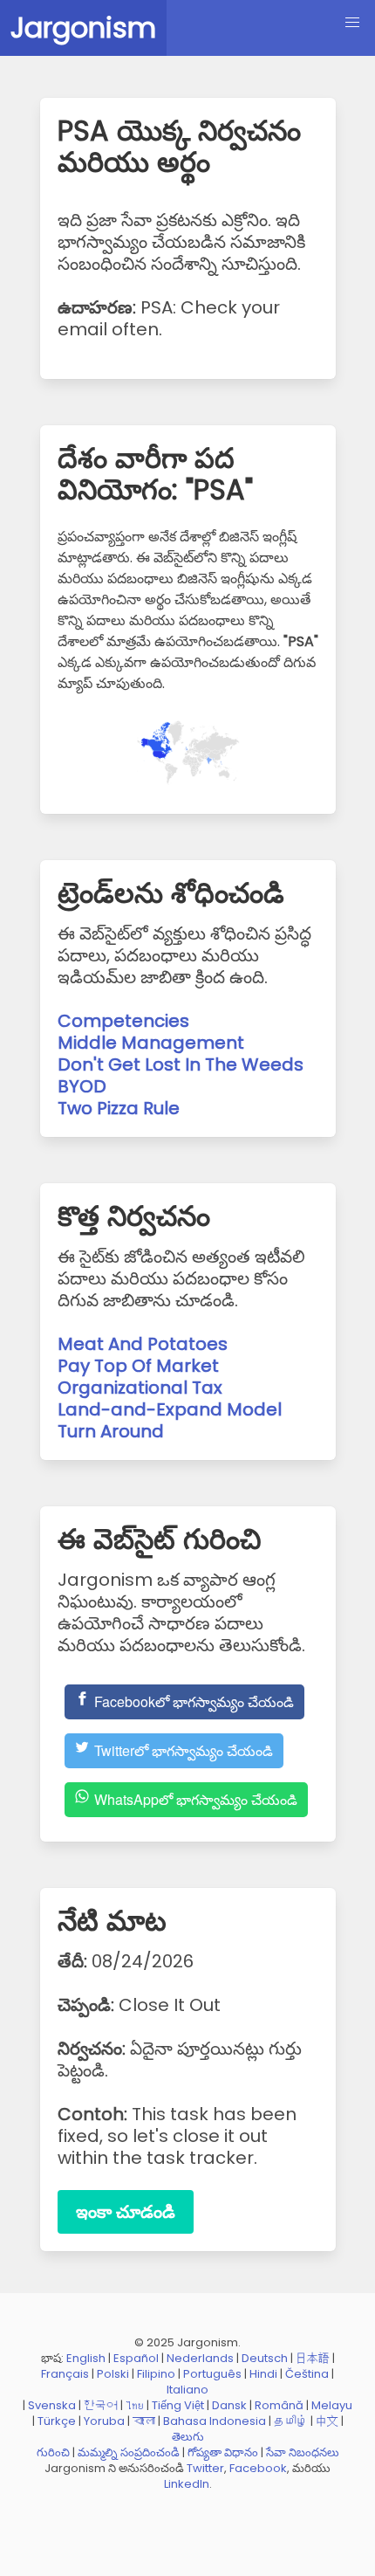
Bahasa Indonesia (215, 2421)
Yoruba (104, 2421)
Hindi (263, 2374)
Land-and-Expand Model (170, 1409)
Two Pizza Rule (119, 1108)
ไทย (135, 2405)
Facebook (258, 2468)
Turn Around (111, 1431)
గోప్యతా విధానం (223, 2452)
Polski (113, 2374)
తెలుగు (188, 2437)
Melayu (332, 2405)
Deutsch (265, 2358)
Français (65, 2374)
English (86, 2358)
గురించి (53, 2452)
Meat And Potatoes (143, 1344)
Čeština (307, 2374)
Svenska (52, 2405)
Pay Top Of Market (138, 1366)
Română (279, 2405)
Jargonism (83, 28)
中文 (327, 2421)
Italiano (187, 2390)
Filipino (156, 2374)
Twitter (205, 2468)
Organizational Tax (140, 1388)
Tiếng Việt (178, 2405)
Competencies (123, 1021)
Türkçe (57, 2421)
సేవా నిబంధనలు (303, 2452)
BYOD (82, 1086)
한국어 (101, 2405)
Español (136, 2358)
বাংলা (144, 2421)
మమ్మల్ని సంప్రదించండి (129, 2452)
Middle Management (151, 1043)
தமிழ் (291, 2421)
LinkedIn (187, 2484)
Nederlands (200, 2358)
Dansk (229, 2405)
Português (212, 2374)
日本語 (313, 2358)
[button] (352, 23)
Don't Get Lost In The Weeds (181, 1064)
